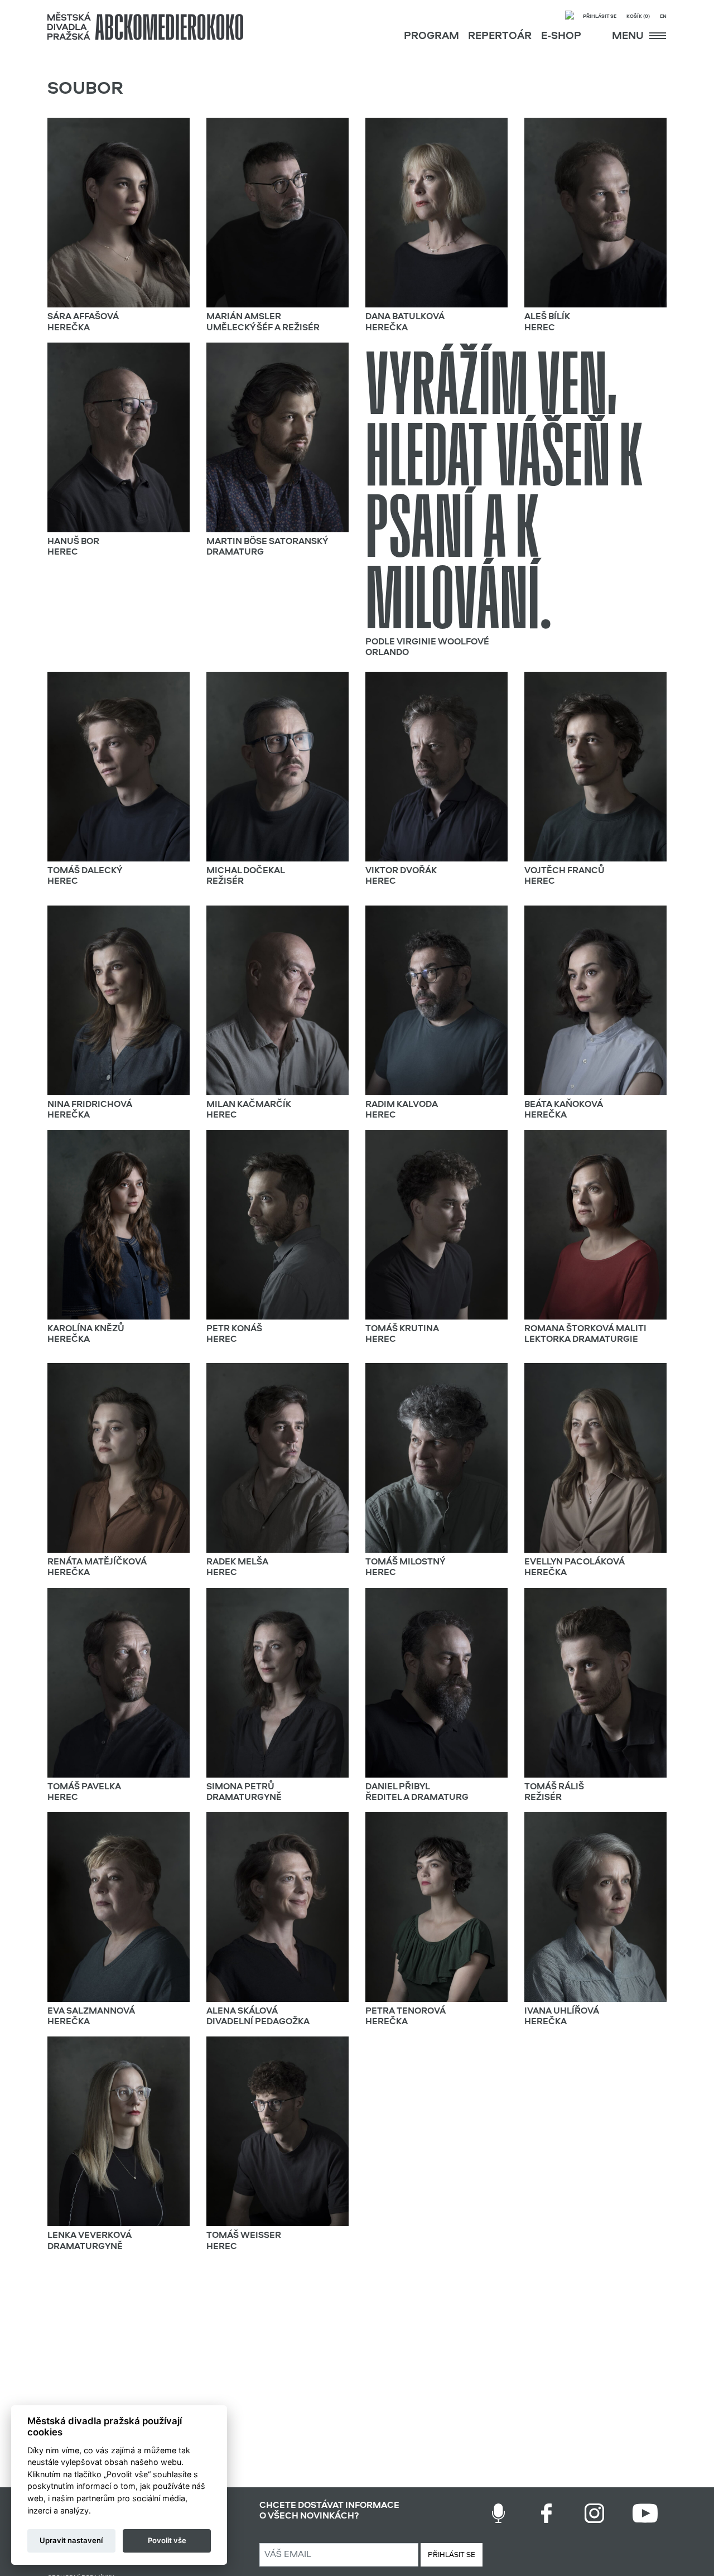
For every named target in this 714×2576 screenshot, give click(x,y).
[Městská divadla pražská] (145, 26)
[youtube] (645, 2513)
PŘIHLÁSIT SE (452, 2555)
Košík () (638, 16)
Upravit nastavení (71, 2540)
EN (663, 16)
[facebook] (546, 2513)
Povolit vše (167, 2540)
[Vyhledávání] (570, 16)
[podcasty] (498, 2513)
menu (629, 37)
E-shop (561, 37)
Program (431, 37)
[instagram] (594, 2513)
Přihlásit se (600, 16)
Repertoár (500, 37)
